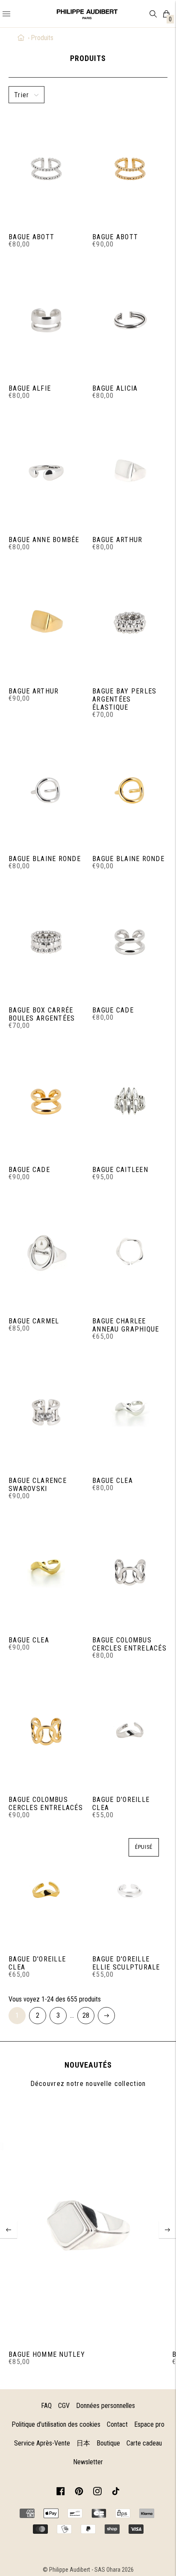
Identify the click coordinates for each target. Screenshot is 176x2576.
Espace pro (149, 2424)
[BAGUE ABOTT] (46, 168)
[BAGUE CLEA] (130, 1412)
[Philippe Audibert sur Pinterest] (79, 2493)
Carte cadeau (144, 2443)
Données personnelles (106, 2406)
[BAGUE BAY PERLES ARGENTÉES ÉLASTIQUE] (130, 622)
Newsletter (88, 2462)
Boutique (108, 2443)
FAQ (46, 2406)
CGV (64, 2406)
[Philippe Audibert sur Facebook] (61, 2493)
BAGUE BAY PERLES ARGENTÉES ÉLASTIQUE (124, 699)
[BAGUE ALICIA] (130, 319)
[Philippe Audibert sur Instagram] (97, 2493)
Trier (22, 95)
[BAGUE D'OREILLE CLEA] (130, 1731)
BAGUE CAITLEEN (120, 1170)
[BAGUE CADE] (130, 941)
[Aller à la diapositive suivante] (167, 2230)
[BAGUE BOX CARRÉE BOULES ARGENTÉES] (46, 941)
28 (86, 2015)
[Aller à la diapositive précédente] (9, 2230)
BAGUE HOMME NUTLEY (47, 2354)
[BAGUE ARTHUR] (130, 471)
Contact (117, 2424)
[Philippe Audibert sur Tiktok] (116, 2493)
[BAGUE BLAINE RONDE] (46, 790)
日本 (83, 2443)
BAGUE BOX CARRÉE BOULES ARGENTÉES (42, 1014)
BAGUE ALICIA (115, 388)
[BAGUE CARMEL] (46, 1252)
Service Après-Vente (42, 2443)
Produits (42, 38)
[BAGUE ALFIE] (46, 319)
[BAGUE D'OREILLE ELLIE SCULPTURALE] (130, 1890)
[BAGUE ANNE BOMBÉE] (46, 471)
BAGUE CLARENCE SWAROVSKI (38, 1485)
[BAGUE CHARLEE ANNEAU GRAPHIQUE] (130, 1252)
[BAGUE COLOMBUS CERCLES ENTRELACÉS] (130, 1571)
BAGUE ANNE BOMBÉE (44, 540)
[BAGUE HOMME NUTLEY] (88, 2224)
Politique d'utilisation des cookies (56, 2424)
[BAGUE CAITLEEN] (130, 1101)
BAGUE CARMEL (34, 1321)
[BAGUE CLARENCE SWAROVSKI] (46, 1412)
